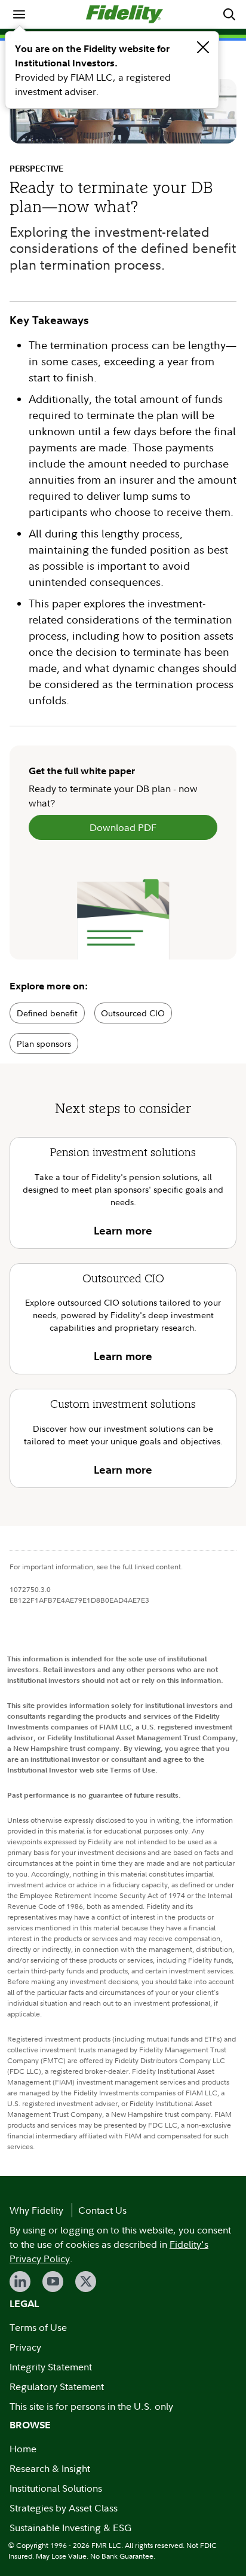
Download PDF (123, 827)
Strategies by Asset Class (64, 2508)
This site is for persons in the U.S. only (91, 2406)
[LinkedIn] (20, 2282)
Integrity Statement (51, 2367)
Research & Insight (50, 2468)
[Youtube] (53, 2282)
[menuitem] (19, 14)
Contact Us (102, 2210)
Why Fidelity (36, 2210)
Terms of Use (38, 2327)
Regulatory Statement (57, 2386)
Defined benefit (47, 1013)
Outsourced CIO (133, 1013)
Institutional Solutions (56, 2488)
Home (23, 2449)
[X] (86, 2282)
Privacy (25, 2347)
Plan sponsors (44, 1043)
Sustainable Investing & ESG (70, 2528)
